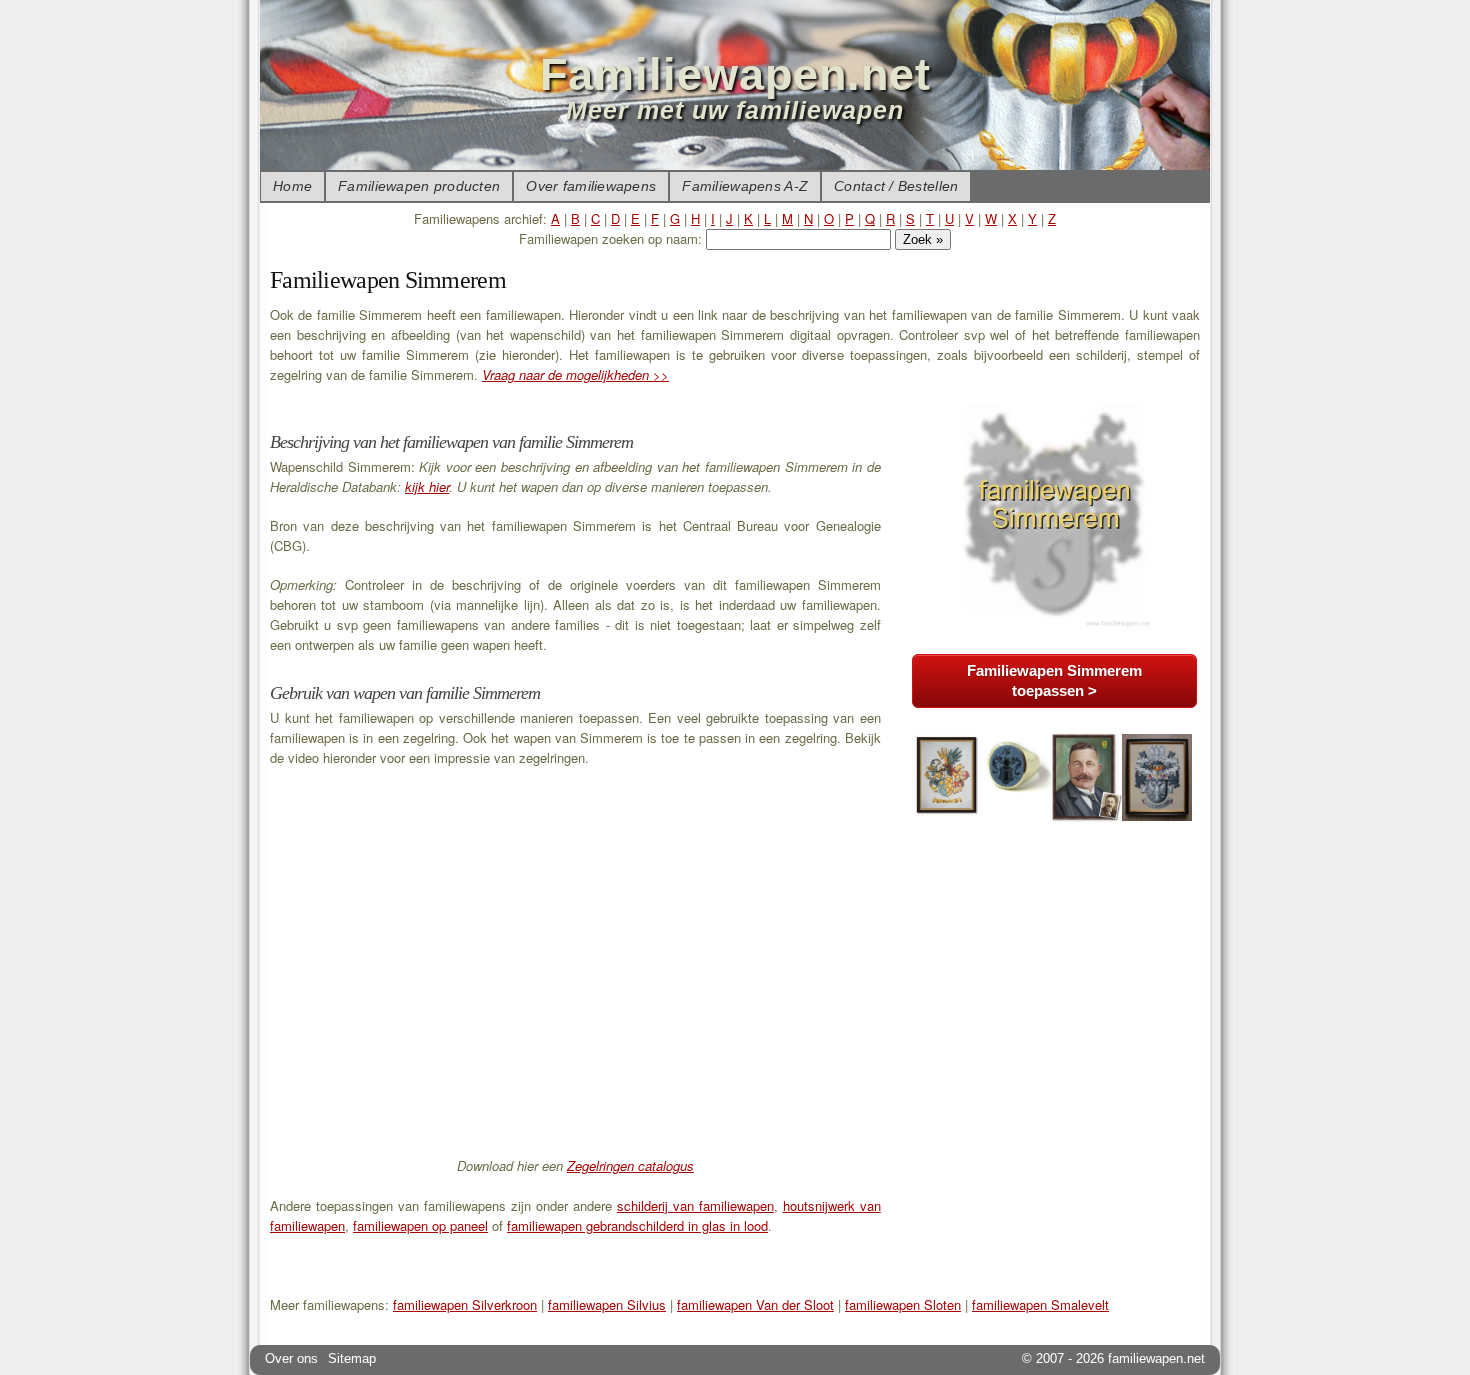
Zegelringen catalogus (630, 1165)
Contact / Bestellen (896, 186)
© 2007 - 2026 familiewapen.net (1113, 1359)
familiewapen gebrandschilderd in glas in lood (637, 1225)
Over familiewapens (591, 186)
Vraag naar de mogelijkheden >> (575, 374)
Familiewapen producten (419, 186)
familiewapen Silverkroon (465, 1304)
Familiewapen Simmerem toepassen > (1054, 680)
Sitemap (352, 1359)
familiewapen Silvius (607, 1304)
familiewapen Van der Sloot (755, 1304)
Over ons (291, 1359)
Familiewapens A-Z (745, 186)
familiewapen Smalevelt (1040, 1304)
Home (292, 186)
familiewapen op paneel (420, 1225)
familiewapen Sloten (903, 1304)
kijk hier (427, 486)
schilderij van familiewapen (695, 1205)
